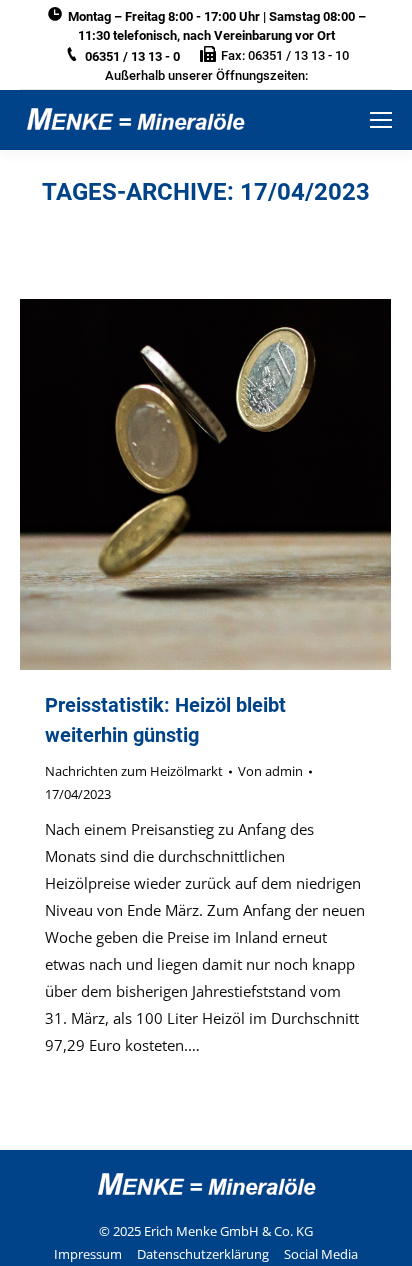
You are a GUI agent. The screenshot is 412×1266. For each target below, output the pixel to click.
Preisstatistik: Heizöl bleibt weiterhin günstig (165, 720)
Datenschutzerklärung (203, 1254)
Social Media (321, 1254)
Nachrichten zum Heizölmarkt (134, 771)
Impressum (88, 1254)
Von (270, 771)
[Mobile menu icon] (381, 120)
